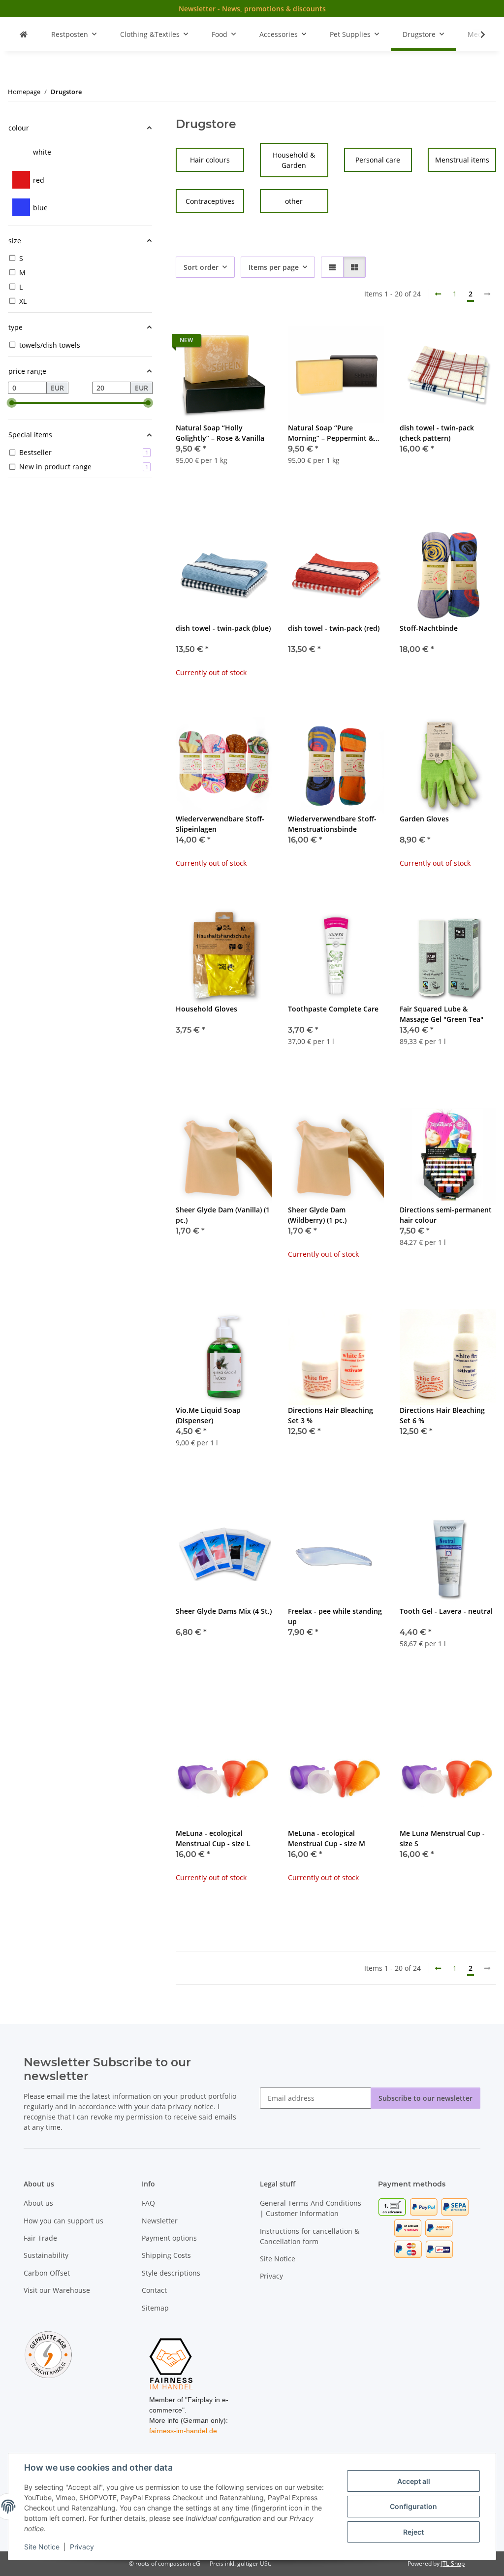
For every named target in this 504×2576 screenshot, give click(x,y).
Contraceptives (210, 201)
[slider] (12, 403)
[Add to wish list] (255, 343)
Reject (413, 2532)
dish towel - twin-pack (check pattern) (437, 433)
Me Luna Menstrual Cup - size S (442, 1838)
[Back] (438, 294)
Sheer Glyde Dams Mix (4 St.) (224, 1611)
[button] (476, 34)
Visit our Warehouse (57, 2290)
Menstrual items (462, 160)
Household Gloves (206, 1009)
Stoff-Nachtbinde (429, 628)
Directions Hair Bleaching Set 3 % (331, 1415)
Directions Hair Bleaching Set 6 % (442, 1415)
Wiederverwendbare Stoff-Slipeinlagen (220, 824)
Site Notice (42, 2547)
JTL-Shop (453, 2563)
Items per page (274, 267)
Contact (154, 2290)
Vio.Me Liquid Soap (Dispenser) (208, 1415)
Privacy (82, 2547)
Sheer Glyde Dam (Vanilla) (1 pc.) (223, 1215)
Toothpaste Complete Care (333, 1009)
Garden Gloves (424, 819)
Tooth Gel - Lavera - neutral (446, 1611)
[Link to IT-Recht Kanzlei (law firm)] (48, 2354)
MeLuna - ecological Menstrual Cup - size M (327, 1838)
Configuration (413, 2506)
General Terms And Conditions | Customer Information (311, 2208)
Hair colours (210, 160)
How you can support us (63, 2221)
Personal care (378, 160)
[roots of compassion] (24, 34)
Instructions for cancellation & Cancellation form (310, 2236)
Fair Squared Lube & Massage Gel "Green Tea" (441, 1014)
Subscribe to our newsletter (425, 2098)
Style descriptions (171, 2273)
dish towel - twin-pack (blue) (223, 628)
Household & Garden (294, 160)
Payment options (169, 2238)
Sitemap (155, 2308)
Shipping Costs (166, 2255)
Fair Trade (40, 2238)
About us (38, 2203)
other (294, 201)
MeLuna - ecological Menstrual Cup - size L (213, 1838)
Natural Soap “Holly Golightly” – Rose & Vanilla (220, 433)
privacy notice (191, 2106)
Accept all (414, 2481)
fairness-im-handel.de (183, 2431)
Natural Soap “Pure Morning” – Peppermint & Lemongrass (331, 433)
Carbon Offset (47, 2273)
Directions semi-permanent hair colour (446, 1215)
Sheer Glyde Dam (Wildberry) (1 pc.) (317, 1215)
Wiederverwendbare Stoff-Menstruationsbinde (332, 824)
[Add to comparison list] (230, 343)
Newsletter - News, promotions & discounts (252, 9)
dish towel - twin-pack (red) (334, 628)
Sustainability (46, 2255)
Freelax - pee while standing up (335, 1616)
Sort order (201, 267)
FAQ (148, 2203)
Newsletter (160, 2221)
